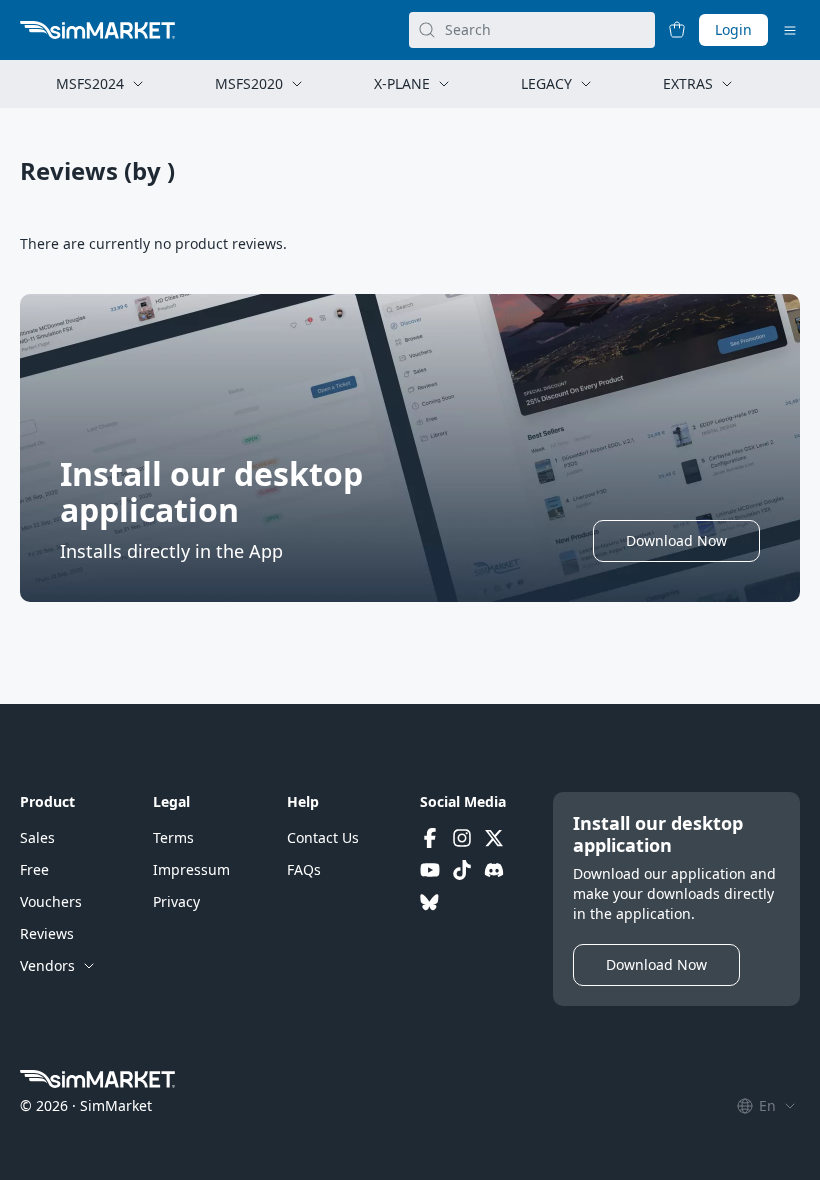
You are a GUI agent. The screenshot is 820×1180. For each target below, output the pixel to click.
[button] (676, 541)
